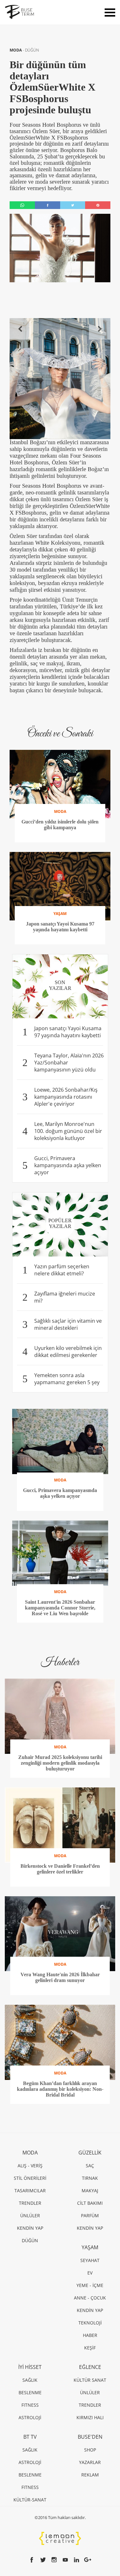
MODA (16, 50)
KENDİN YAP (30, 2228)
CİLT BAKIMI (90, 2203)
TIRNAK (90, 2178)
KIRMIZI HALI (90, 2417)
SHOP (90, 2450)
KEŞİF (90, 2348)
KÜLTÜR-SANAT (30, 2500)
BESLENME (30, 2392)
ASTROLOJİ (30, 2417)
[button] (20, 329)
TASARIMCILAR (30, 2191)
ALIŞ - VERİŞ (30, 2166)
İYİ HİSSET (30, 2367)
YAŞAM (90, 2247)
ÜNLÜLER (30, 2215)
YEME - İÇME (90, 2285)
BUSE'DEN (90, 2437)
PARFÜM (90, 2215)
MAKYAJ (90, 2191)
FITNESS (30, 2405)
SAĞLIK (30, 2380)
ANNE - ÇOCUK (90, 2298)
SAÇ (90, 2166)
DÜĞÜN (32, 50)
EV (90, 2273)
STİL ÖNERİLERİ (30, 2178)
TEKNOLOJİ (90, 2323)
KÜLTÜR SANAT (90, 2380)
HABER (90, 2335)
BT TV (30, 2437)
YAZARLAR (90, 2462)
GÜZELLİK (90, 2153)
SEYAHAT (90, 2260)
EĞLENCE (90, 2367)
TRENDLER (30, 2203)
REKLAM (90, 2475)
